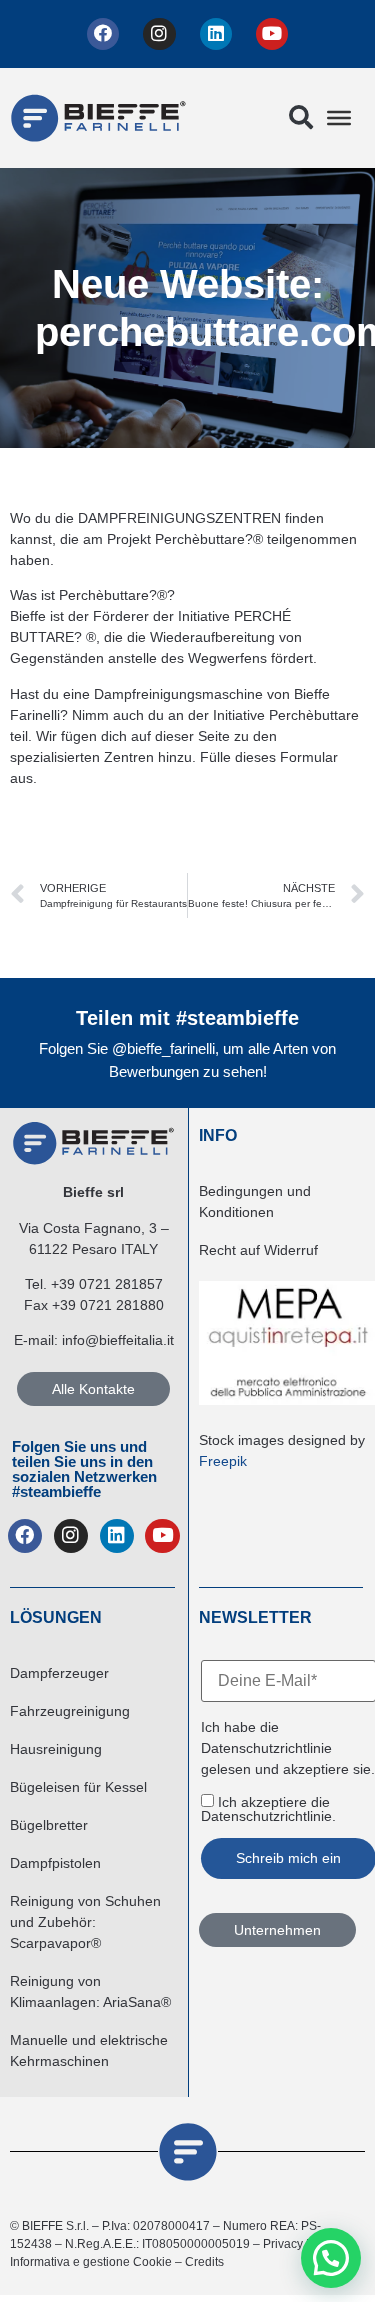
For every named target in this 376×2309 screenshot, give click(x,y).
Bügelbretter (49, 1825)
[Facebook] (103, 34)
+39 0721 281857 (107, 1284)
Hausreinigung (56, 1749)
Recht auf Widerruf (258, 1250)
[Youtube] (272, 34)
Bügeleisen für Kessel (78, 1787)
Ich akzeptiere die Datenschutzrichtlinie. (268, 1808)
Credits (204, 2262)
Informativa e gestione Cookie (91, 2262)
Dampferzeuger (59, 1673)
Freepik (223, 1461)
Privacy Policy (301, 2244)
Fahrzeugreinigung (70, 1711)
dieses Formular (286, 757)
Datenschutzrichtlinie (266, 1748)
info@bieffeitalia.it (118, 1340)
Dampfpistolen (55, 1863)
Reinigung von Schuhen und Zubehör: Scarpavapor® (85, 1922)
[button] (301, 118)
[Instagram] (159, 34)
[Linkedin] (216, 34)
